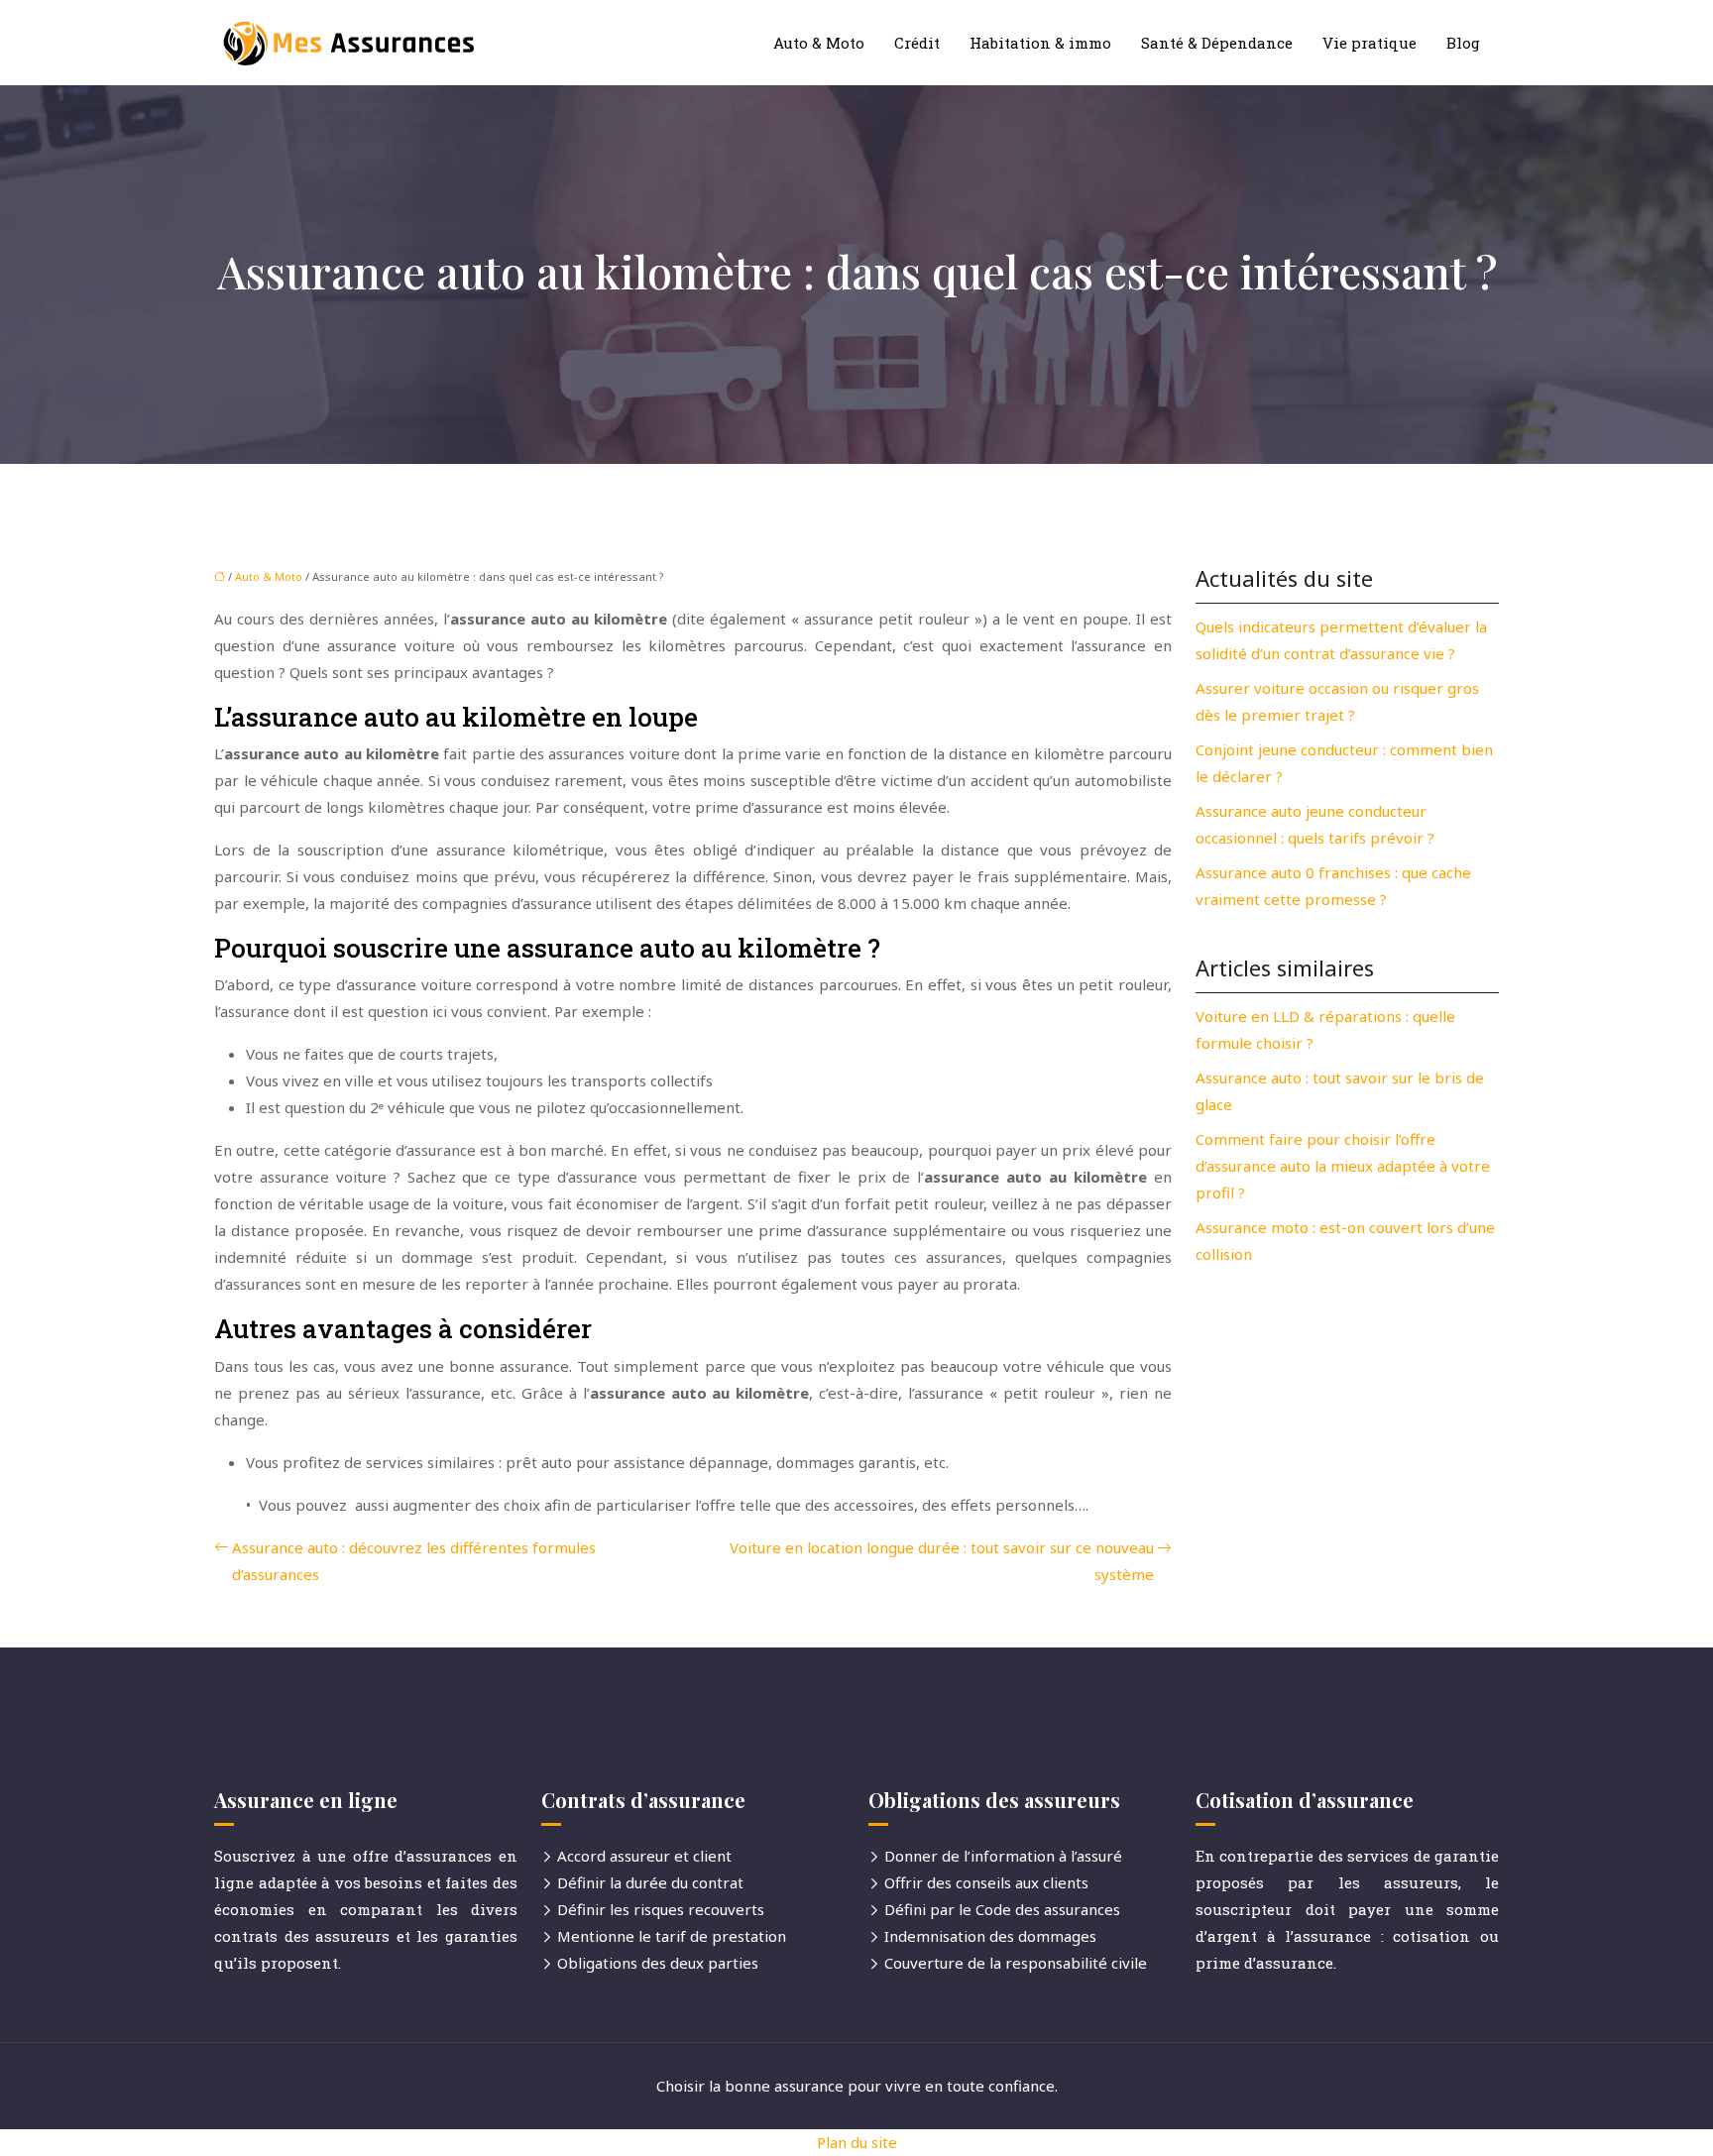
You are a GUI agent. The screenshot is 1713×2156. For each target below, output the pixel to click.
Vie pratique (1370, 43)
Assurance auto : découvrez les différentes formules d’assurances (414, 1561)
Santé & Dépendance (1217, 43)
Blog (1463, 43)
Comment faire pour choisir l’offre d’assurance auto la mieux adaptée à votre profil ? (1343, 1166)
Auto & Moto (819, 43)
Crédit (917, 43)
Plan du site (857, 2142)
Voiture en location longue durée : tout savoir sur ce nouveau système (942, 1561)
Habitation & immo (1040, 43)
